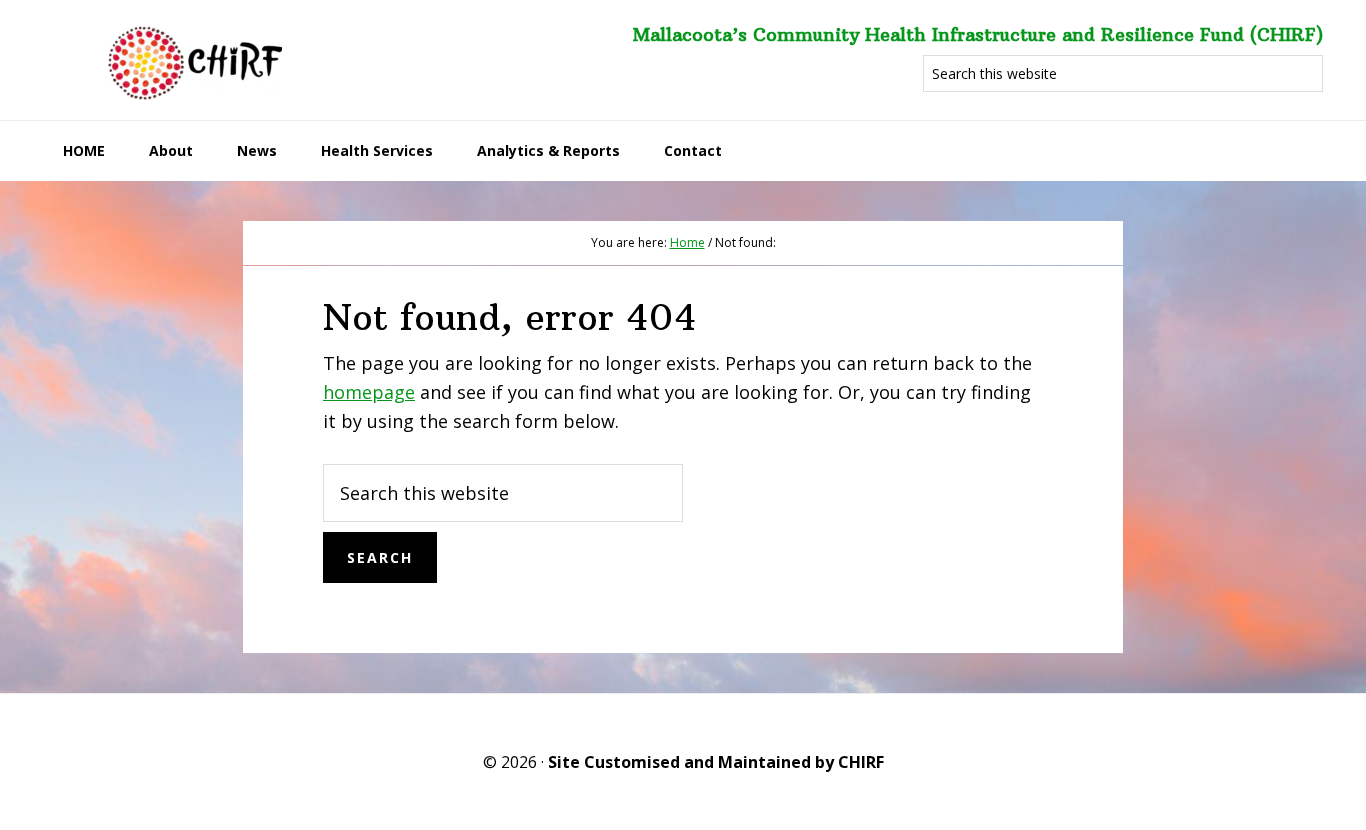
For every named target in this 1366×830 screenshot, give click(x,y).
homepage (369, 392)
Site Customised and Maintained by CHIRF (716, 762)
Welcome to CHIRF (193, 60)
